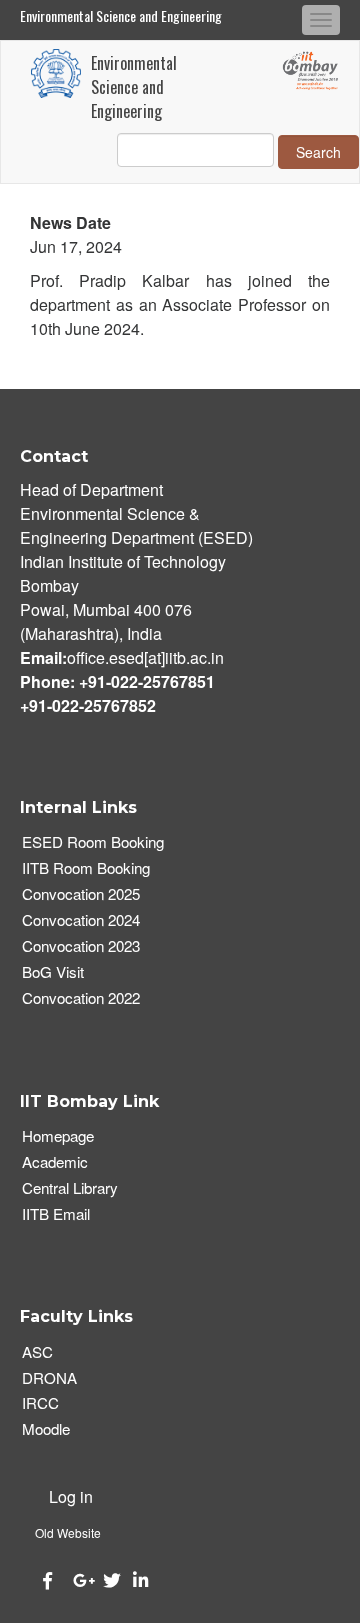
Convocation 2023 (81, 945)
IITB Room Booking (86, 867)
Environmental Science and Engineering (121, 15)
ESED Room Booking (93, 841)
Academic (55, 1161)
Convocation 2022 (81, 997)
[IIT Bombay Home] (56, 73)
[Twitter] (108, 1580)
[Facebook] (48, 1580)
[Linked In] (138, 1580)
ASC (37, 1351)
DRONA (49, 1377)
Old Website (68, 1532)
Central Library (70, 1187)
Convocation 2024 (81, 919)
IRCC (40, 1402)
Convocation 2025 (81, 893)
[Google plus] (78, 1580)
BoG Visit (53, 971)
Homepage (58, 1135)
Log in (71, 1496)
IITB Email (56, 1213)
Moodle (46, 1428)
